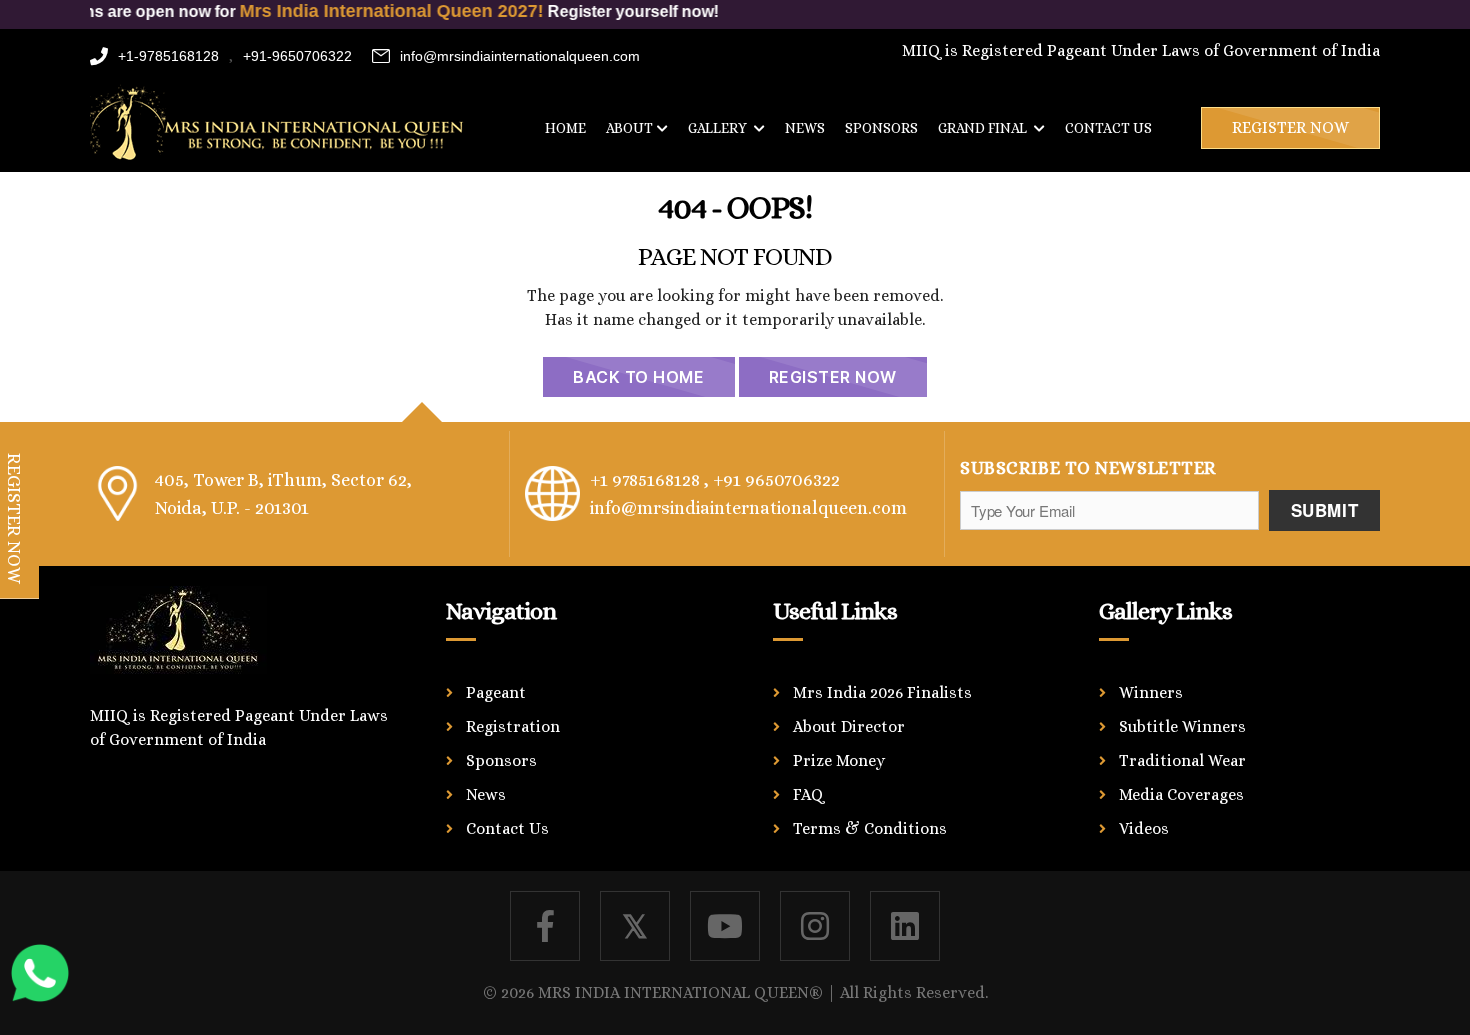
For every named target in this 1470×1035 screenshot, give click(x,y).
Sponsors (881, 128)
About (629, 128)
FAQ (808, 794)
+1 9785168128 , (649, 480)
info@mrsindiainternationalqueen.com (520, 56)
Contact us (1108, 128)
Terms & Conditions (870, 828)
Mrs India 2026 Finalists (882, 692)
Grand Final (984, 128)
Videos (1144, 828)
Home (565, 128)
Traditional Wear (1182, 760)
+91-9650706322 (297, 56)
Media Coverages (1181, 794)
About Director (849, 726)
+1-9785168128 (168, 56)
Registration (513, 726)
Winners (1151, 692)
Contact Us (507, 828)
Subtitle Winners (1182, 726)
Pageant (496, 692)
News (805, 128)
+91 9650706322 (776, 480)
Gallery (719, 128)
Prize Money (839, 760)
